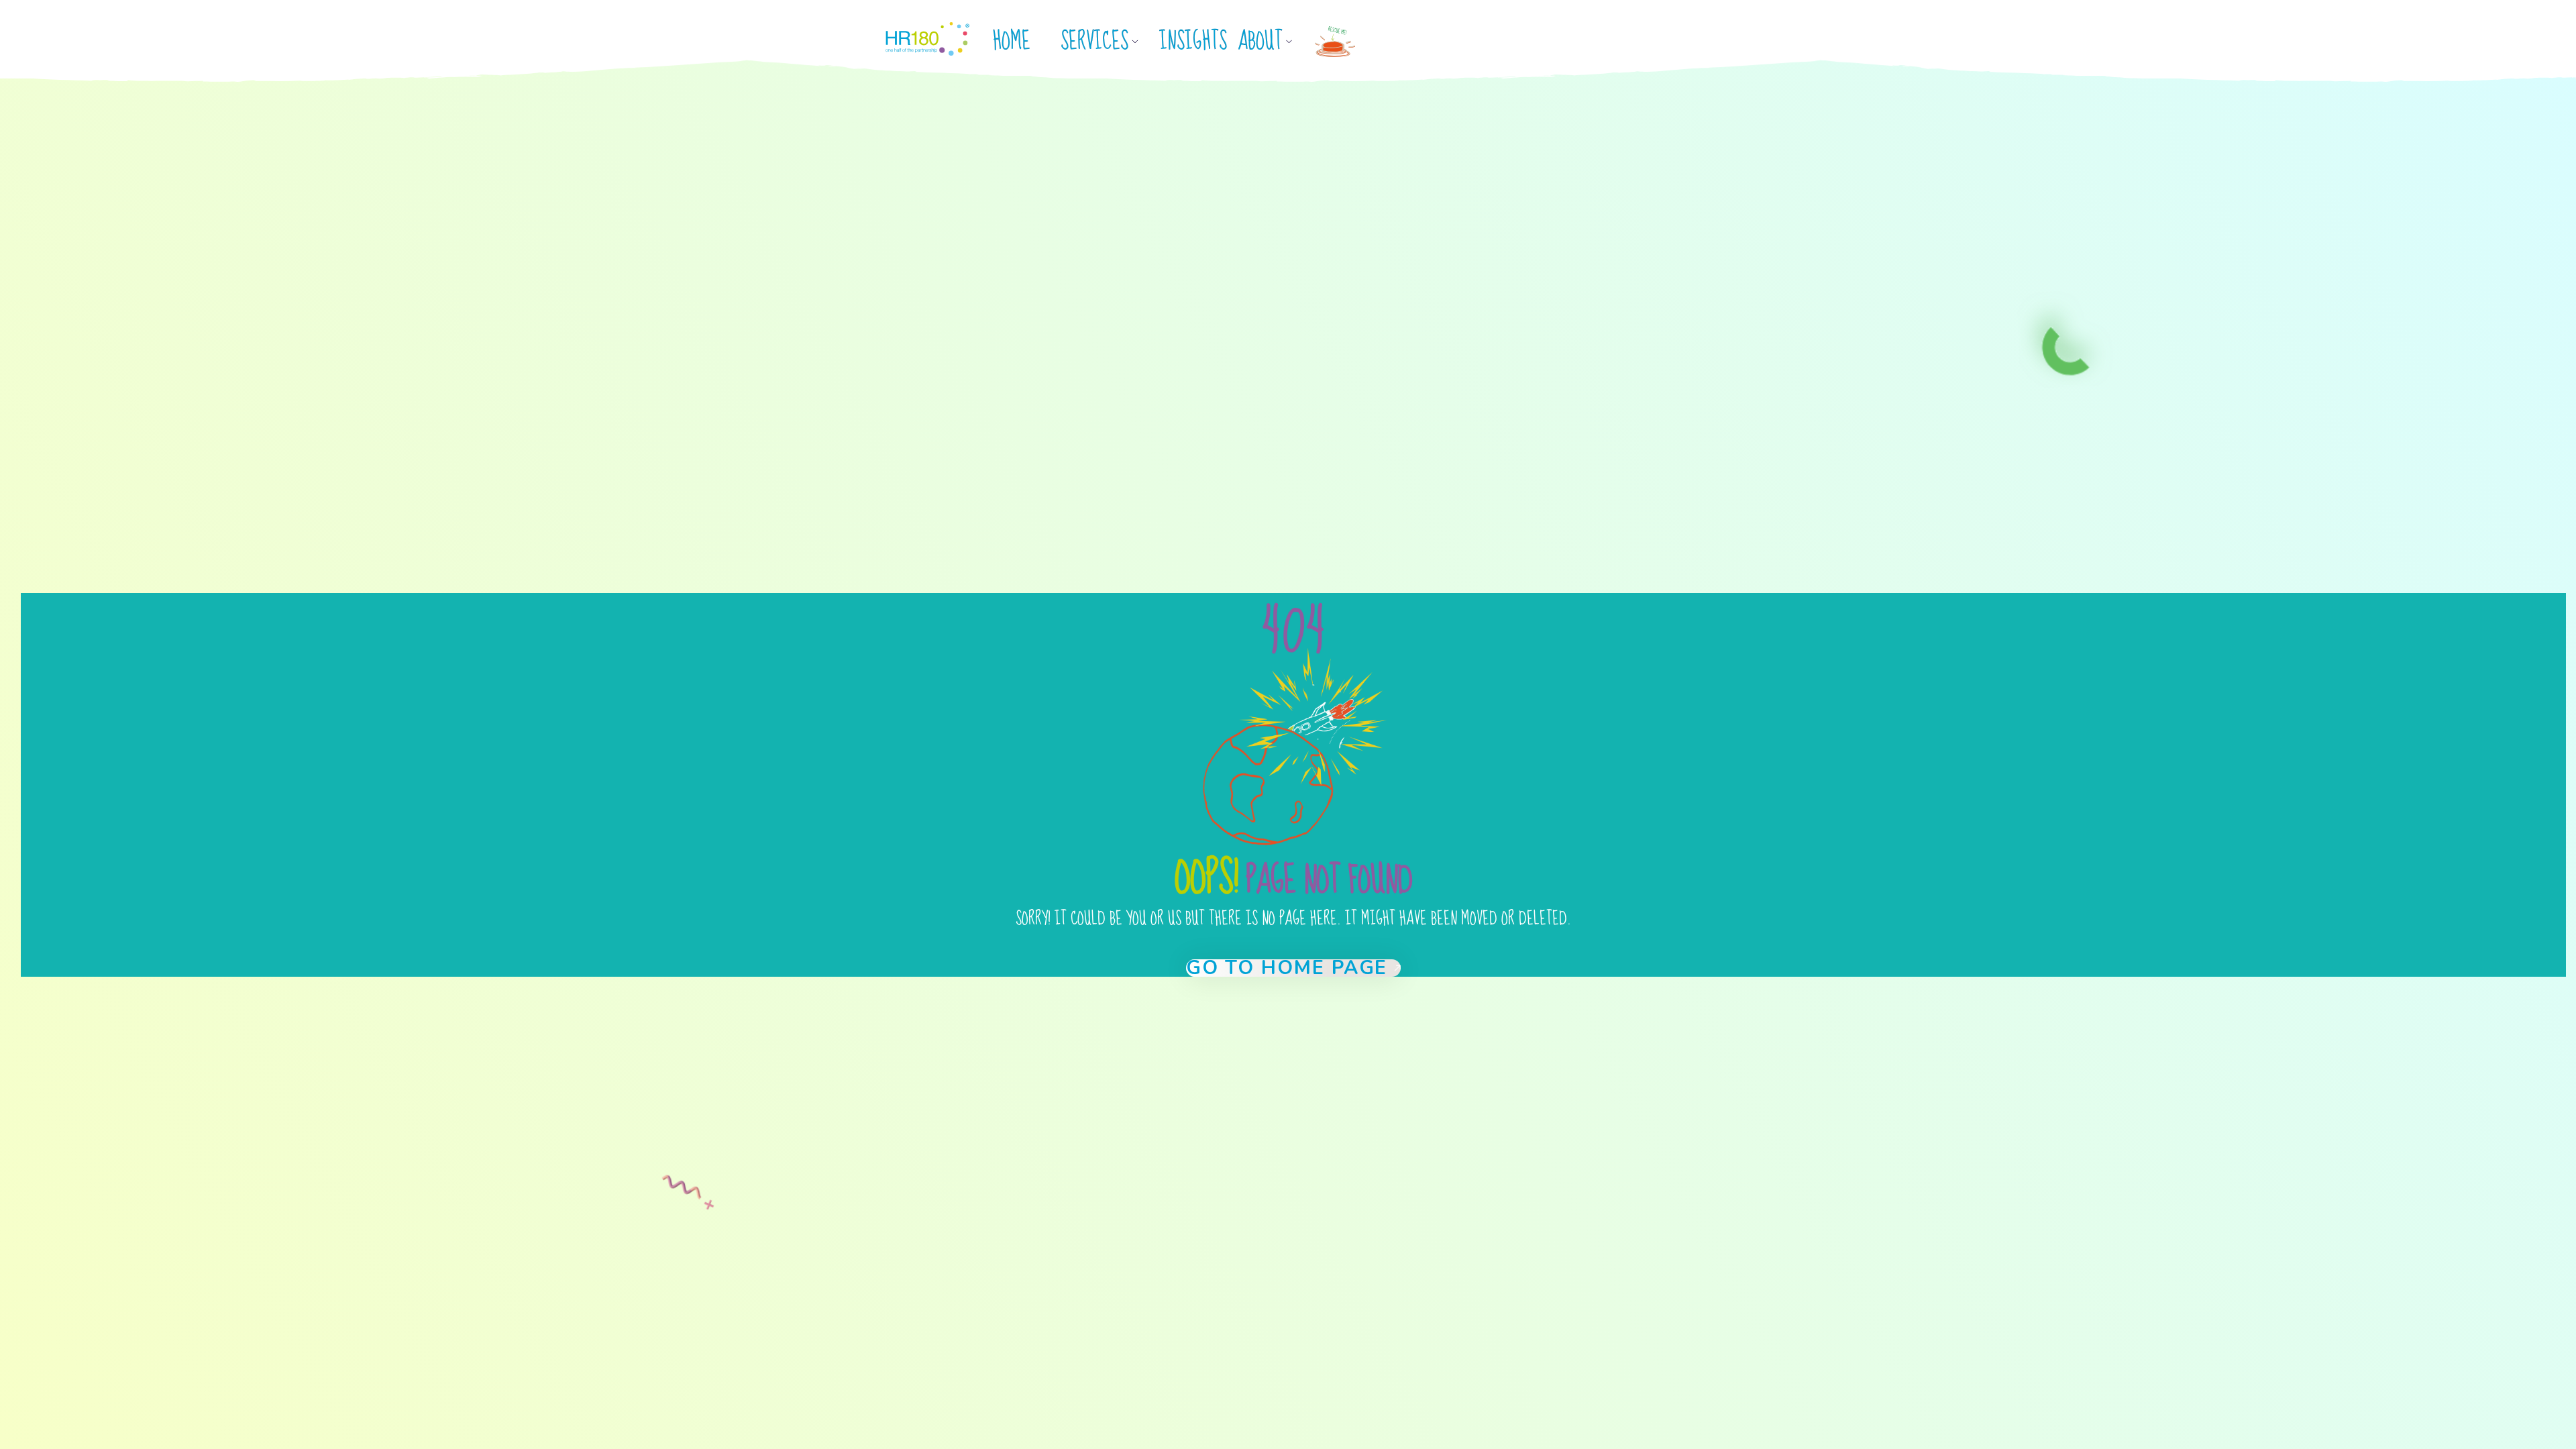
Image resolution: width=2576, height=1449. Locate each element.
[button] (1105, 42)
